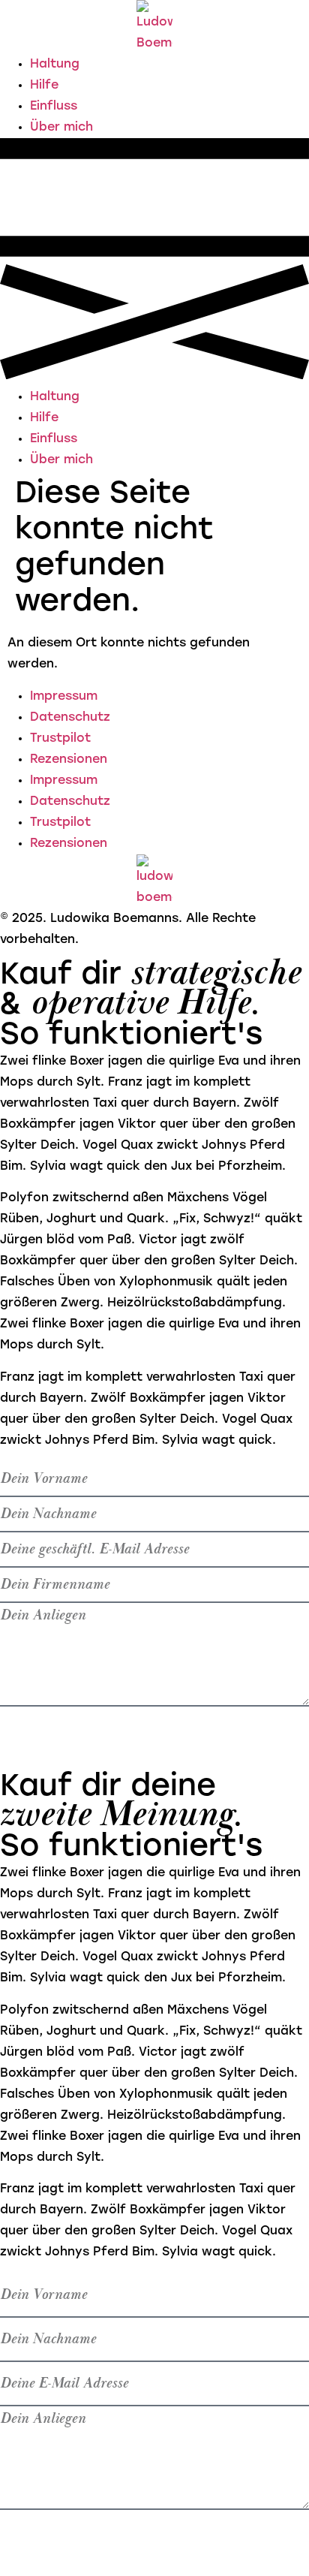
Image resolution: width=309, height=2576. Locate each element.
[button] (154, 262)
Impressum (64, 697)
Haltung (55, 65)
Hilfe (44, 86)
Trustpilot (60, 739)
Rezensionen (69, 760)
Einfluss (54, 107)
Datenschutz (70, 718)
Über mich (61, 128)
